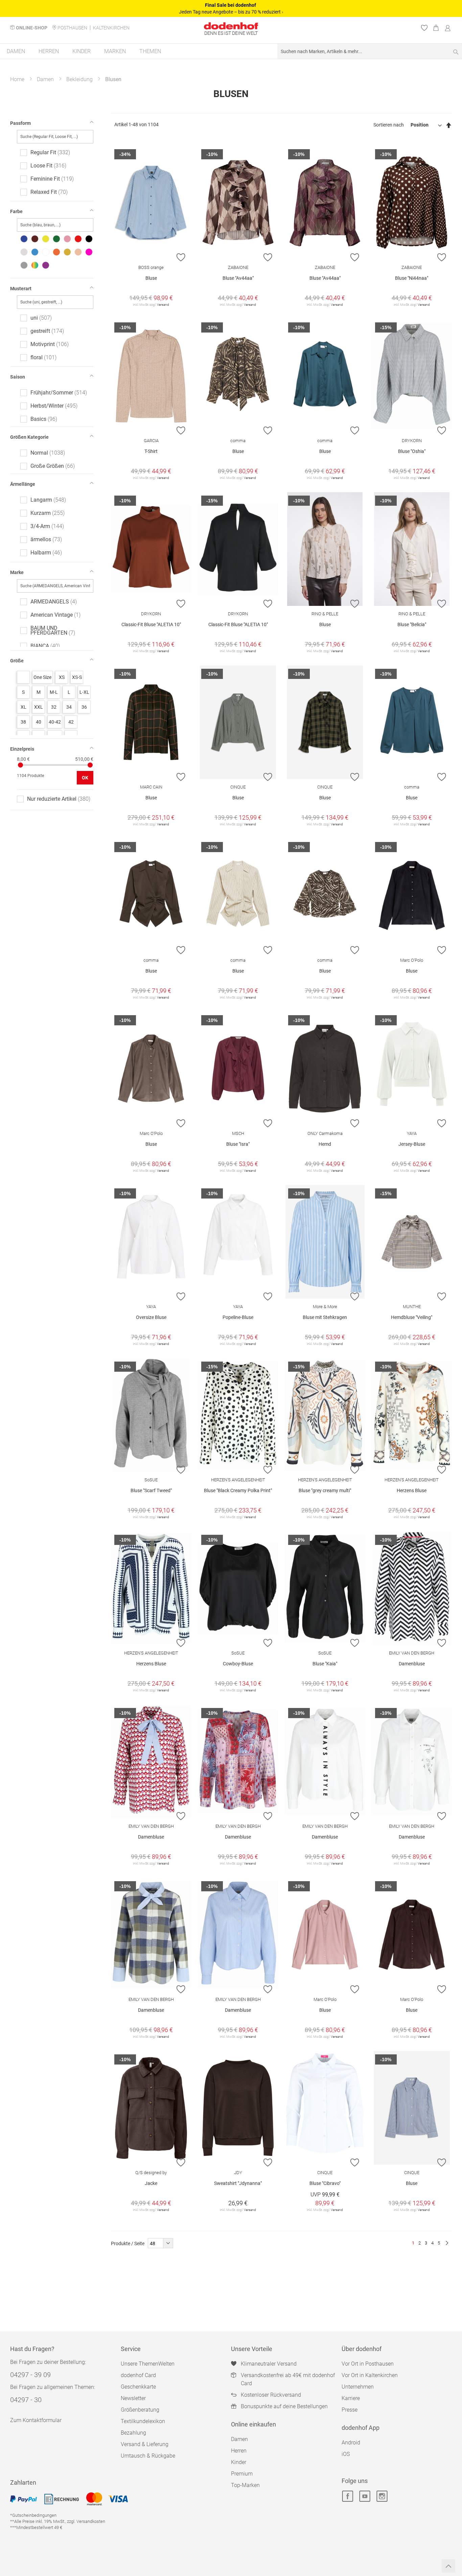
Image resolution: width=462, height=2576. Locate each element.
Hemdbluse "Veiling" (412, 1317)
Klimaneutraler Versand (269, 2364)
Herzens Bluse (412, 1490)
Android (351, 2443)
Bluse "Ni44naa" (412, 278)
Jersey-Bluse (412, 1144)
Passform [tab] (20, 123)
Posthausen (72, 28)
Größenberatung (140, 2410)
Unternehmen (358, 2387)
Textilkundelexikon (143, 2421)
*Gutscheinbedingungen (33, 2515)
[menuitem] (16, 51)
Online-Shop (32, 28)
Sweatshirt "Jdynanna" (238, 2183)
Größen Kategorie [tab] (29, 437)
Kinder (239, 2462)
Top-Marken (245, 2485)
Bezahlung (133, 2433)
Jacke (151, 2183)
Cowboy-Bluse (238, 1664)
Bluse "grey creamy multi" (325, 1490)
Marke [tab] (17, 572)
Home (17, 79)
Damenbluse (412, 1664)
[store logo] (231, 26)
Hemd (325, 1144)
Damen (45, 79)
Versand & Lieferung (145, 2444)
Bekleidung (79, 79)
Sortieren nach (389, 125)
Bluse (151, 278)
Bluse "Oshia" (412, 451)
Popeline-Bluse (238, 1317)
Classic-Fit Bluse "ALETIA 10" (151, 624)
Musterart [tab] (21, 289)
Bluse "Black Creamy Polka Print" (238, 1490)
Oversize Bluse (151, 1317)
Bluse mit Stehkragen (325, 1317)
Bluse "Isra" (238, 1144)
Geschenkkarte (138, 2387)
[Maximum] (90, 765)
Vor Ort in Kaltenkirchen (370, 2375)
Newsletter (133, 2398)
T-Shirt (151, 451)
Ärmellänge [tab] (23, 484)
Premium (242, 2474)
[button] (181, 257)
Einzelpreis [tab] (22, 749)
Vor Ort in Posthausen (368, 2364)
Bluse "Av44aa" (238, 278)
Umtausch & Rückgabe (148, 2456)
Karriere (351, 2398)
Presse (350, 2410)
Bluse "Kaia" (325, 1664)
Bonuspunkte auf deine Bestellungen (284, 2406)
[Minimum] (20, 765)
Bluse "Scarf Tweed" (151, 1490)
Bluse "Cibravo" (325, 2183)
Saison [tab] (18, 377)
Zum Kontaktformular (36, 2420)
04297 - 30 (26, 2400)
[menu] (231, 52)
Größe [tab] (17, 661)
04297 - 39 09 (30, 2375)
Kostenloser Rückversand (271, 2395)
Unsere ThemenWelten (148, 2364)
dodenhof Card (138, 2375)
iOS (346, 2454)
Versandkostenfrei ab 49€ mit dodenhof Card (288, 2379)
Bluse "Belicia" (412, 624)
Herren (239, 2451)
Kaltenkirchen (111, 28)
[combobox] (370, 51)
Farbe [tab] (16, 211)
